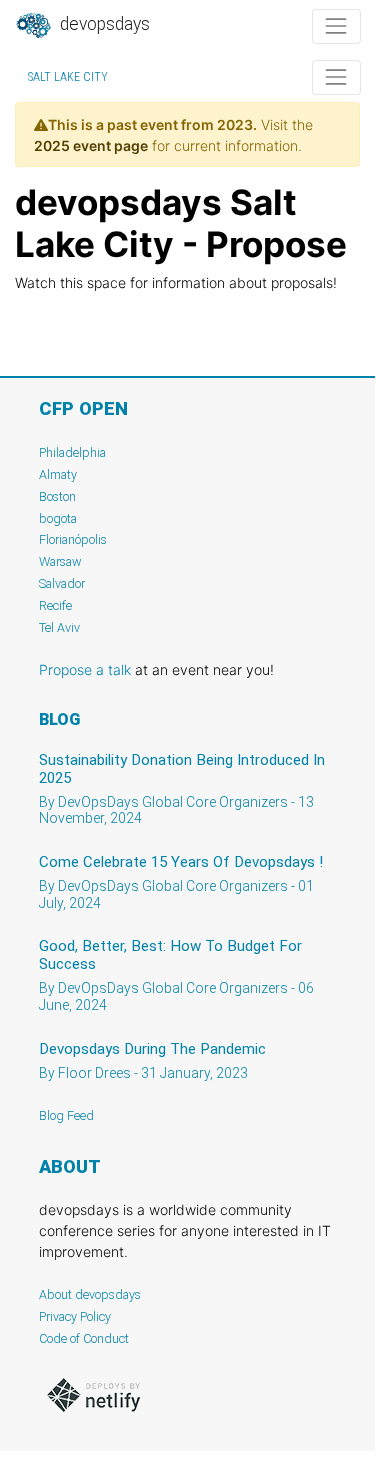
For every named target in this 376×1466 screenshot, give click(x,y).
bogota (58, 518)
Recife (55, 605)
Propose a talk (85, 669)
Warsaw (60, 561)
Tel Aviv (59, 627)
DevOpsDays (103, 24)
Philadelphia (72, 452)
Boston (57, 496)
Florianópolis (73, 539)
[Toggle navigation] (336, 26)
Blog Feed (66, 1115)
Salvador (62, 583)
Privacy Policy (75, 1316)
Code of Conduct (84, 1338)
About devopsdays (90, 1294)
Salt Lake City (68, 77)
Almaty (58, 474)
